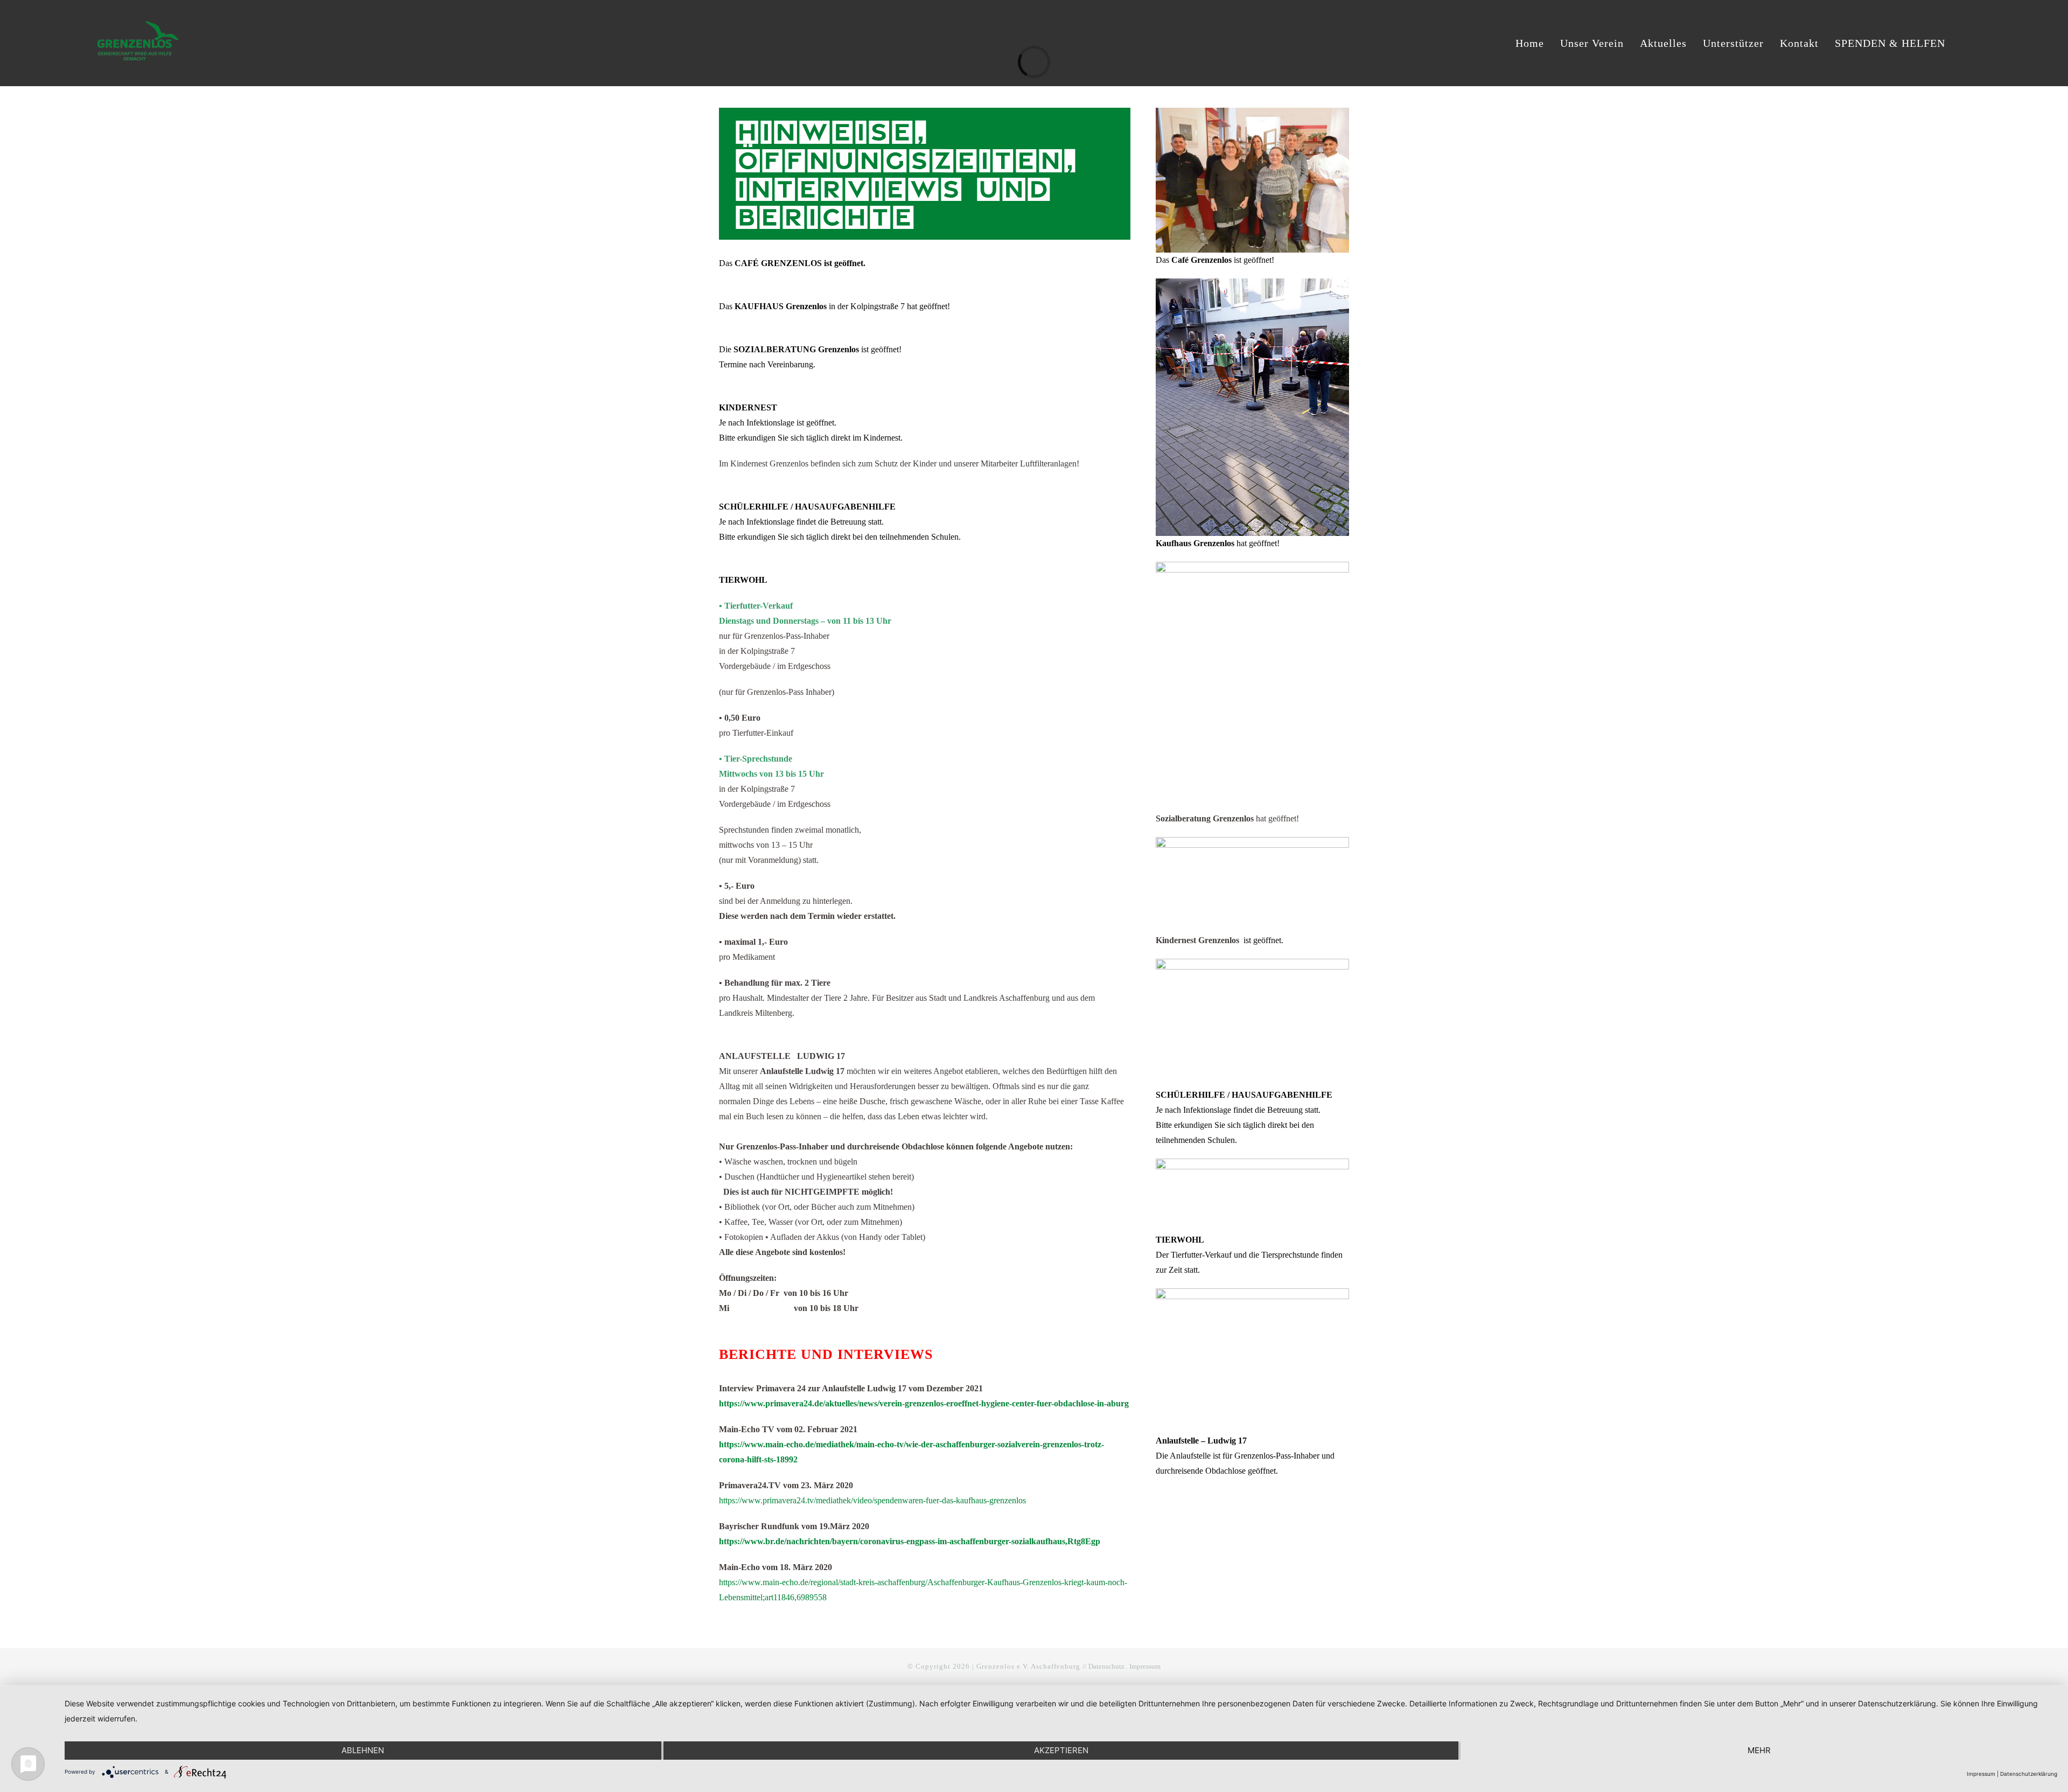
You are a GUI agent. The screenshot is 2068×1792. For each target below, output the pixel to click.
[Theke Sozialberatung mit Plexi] (1252, 566)
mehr (1759, 1750)
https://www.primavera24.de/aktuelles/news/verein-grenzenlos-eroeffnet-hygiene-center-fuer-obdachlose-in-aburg (924, 1403)
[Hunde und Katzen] (1252, 1163)
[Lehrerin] (1252, 963)
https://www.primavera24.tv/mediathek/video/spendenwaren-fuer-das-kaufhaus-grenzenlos (872, 1500)
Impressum (1145, 1666)
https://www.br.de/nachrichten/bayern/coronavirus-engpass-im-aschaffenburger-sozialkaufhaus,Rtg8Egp (910, 1541)
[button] (1966, 43)
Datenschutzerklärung (2029, 1774)
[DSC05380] (1252, 1292)
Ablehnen (363, 1750)
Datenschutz (1106, 1666)
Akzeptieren (1061, 1750)
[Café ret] (1252, 112)
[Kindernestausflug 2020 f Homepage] (1252, 841)
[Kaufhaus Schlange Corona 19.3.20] (1252, 283)
